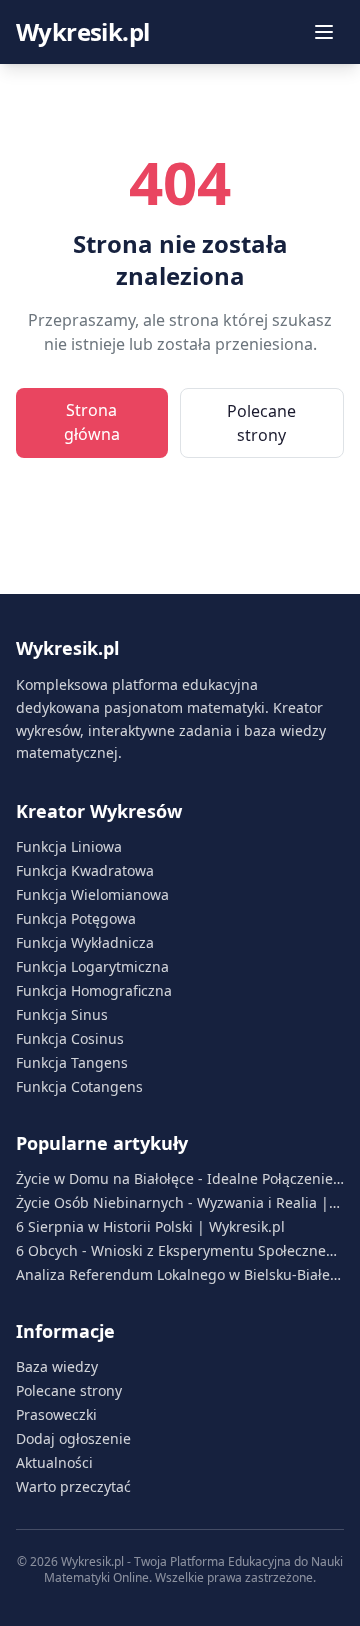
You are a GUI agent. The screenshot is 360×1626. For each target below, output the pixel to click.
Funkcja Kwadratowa (85, 870)
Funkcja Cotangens (79, 1086)
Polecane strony (261, 423)
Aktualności (54, 1462)
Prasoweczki (56, 1414)
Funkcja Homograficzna (94, 990)
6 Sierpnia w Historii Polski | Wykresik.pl (150, 1226)
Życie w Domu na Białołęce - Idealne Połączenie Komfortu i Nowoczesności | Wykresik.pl (174, 1179)
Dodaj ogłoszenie (73, 1438)
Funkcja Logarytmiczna (92, 966)
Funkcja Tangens (72, 1062)
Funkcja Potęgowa (76, 918)
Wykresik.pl (82, 32)
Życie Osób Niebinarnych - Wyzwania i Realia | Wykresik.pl (172, 1203)
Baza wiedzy (57, 1366)
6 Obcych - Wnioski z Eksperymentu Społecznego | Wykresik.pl (179, 1251)
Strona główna (92, 422)
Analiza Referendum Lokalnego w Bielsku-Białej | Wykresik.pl (175, 1275)
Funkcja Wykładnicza (85, 942)
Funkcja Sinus (62, 1014)
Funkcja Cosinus (70, 1038)
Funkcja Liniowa (69, 846)
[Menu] (324, 32)
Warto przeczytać (73, 1486)
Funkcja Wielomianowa (92, 894)
